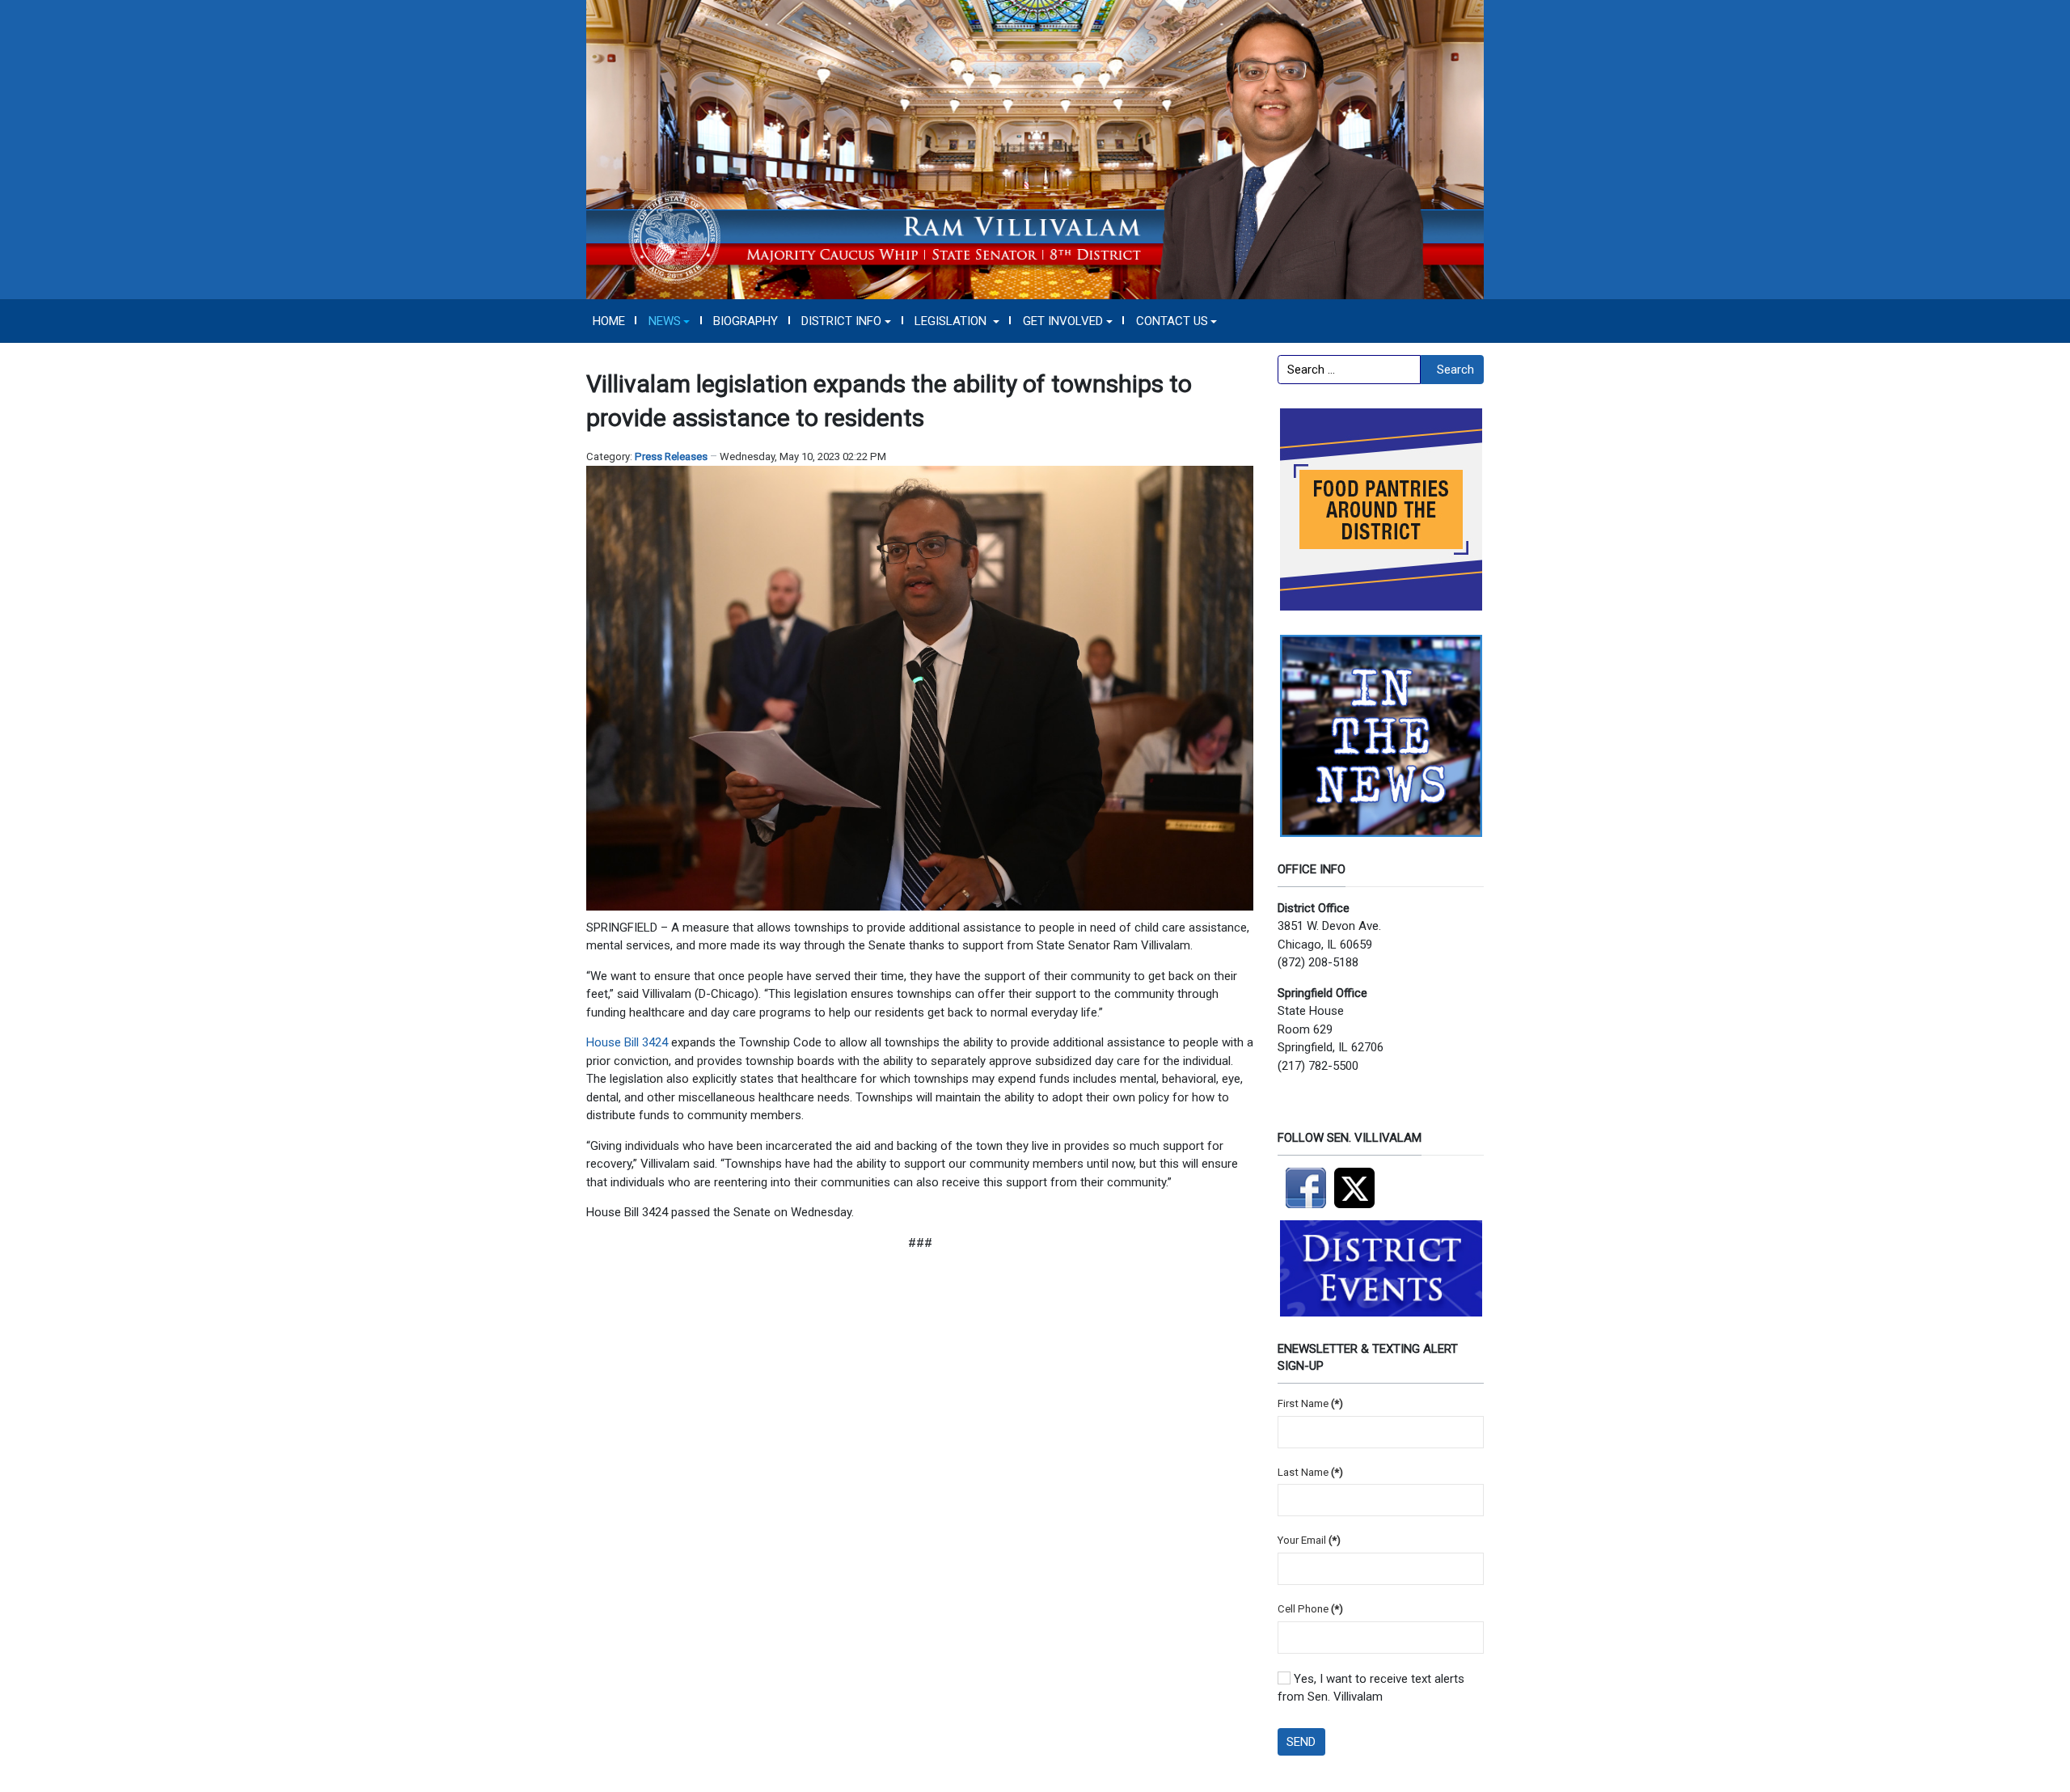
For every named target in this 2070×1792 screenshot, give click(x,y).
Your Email (1309, 1540)
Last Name (1310, 1472)
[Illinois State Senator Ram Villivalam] (1035, 149)
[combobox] (1349, 370)
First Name (1310, 1403)
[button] (669, 321)
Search (1455, 370)
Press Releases (671, 456)
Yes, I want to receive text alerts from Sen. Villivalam (1371, 1688)
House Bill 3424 (627, 1042)
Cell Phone (1310, 1609)
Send (1301, 1742)
